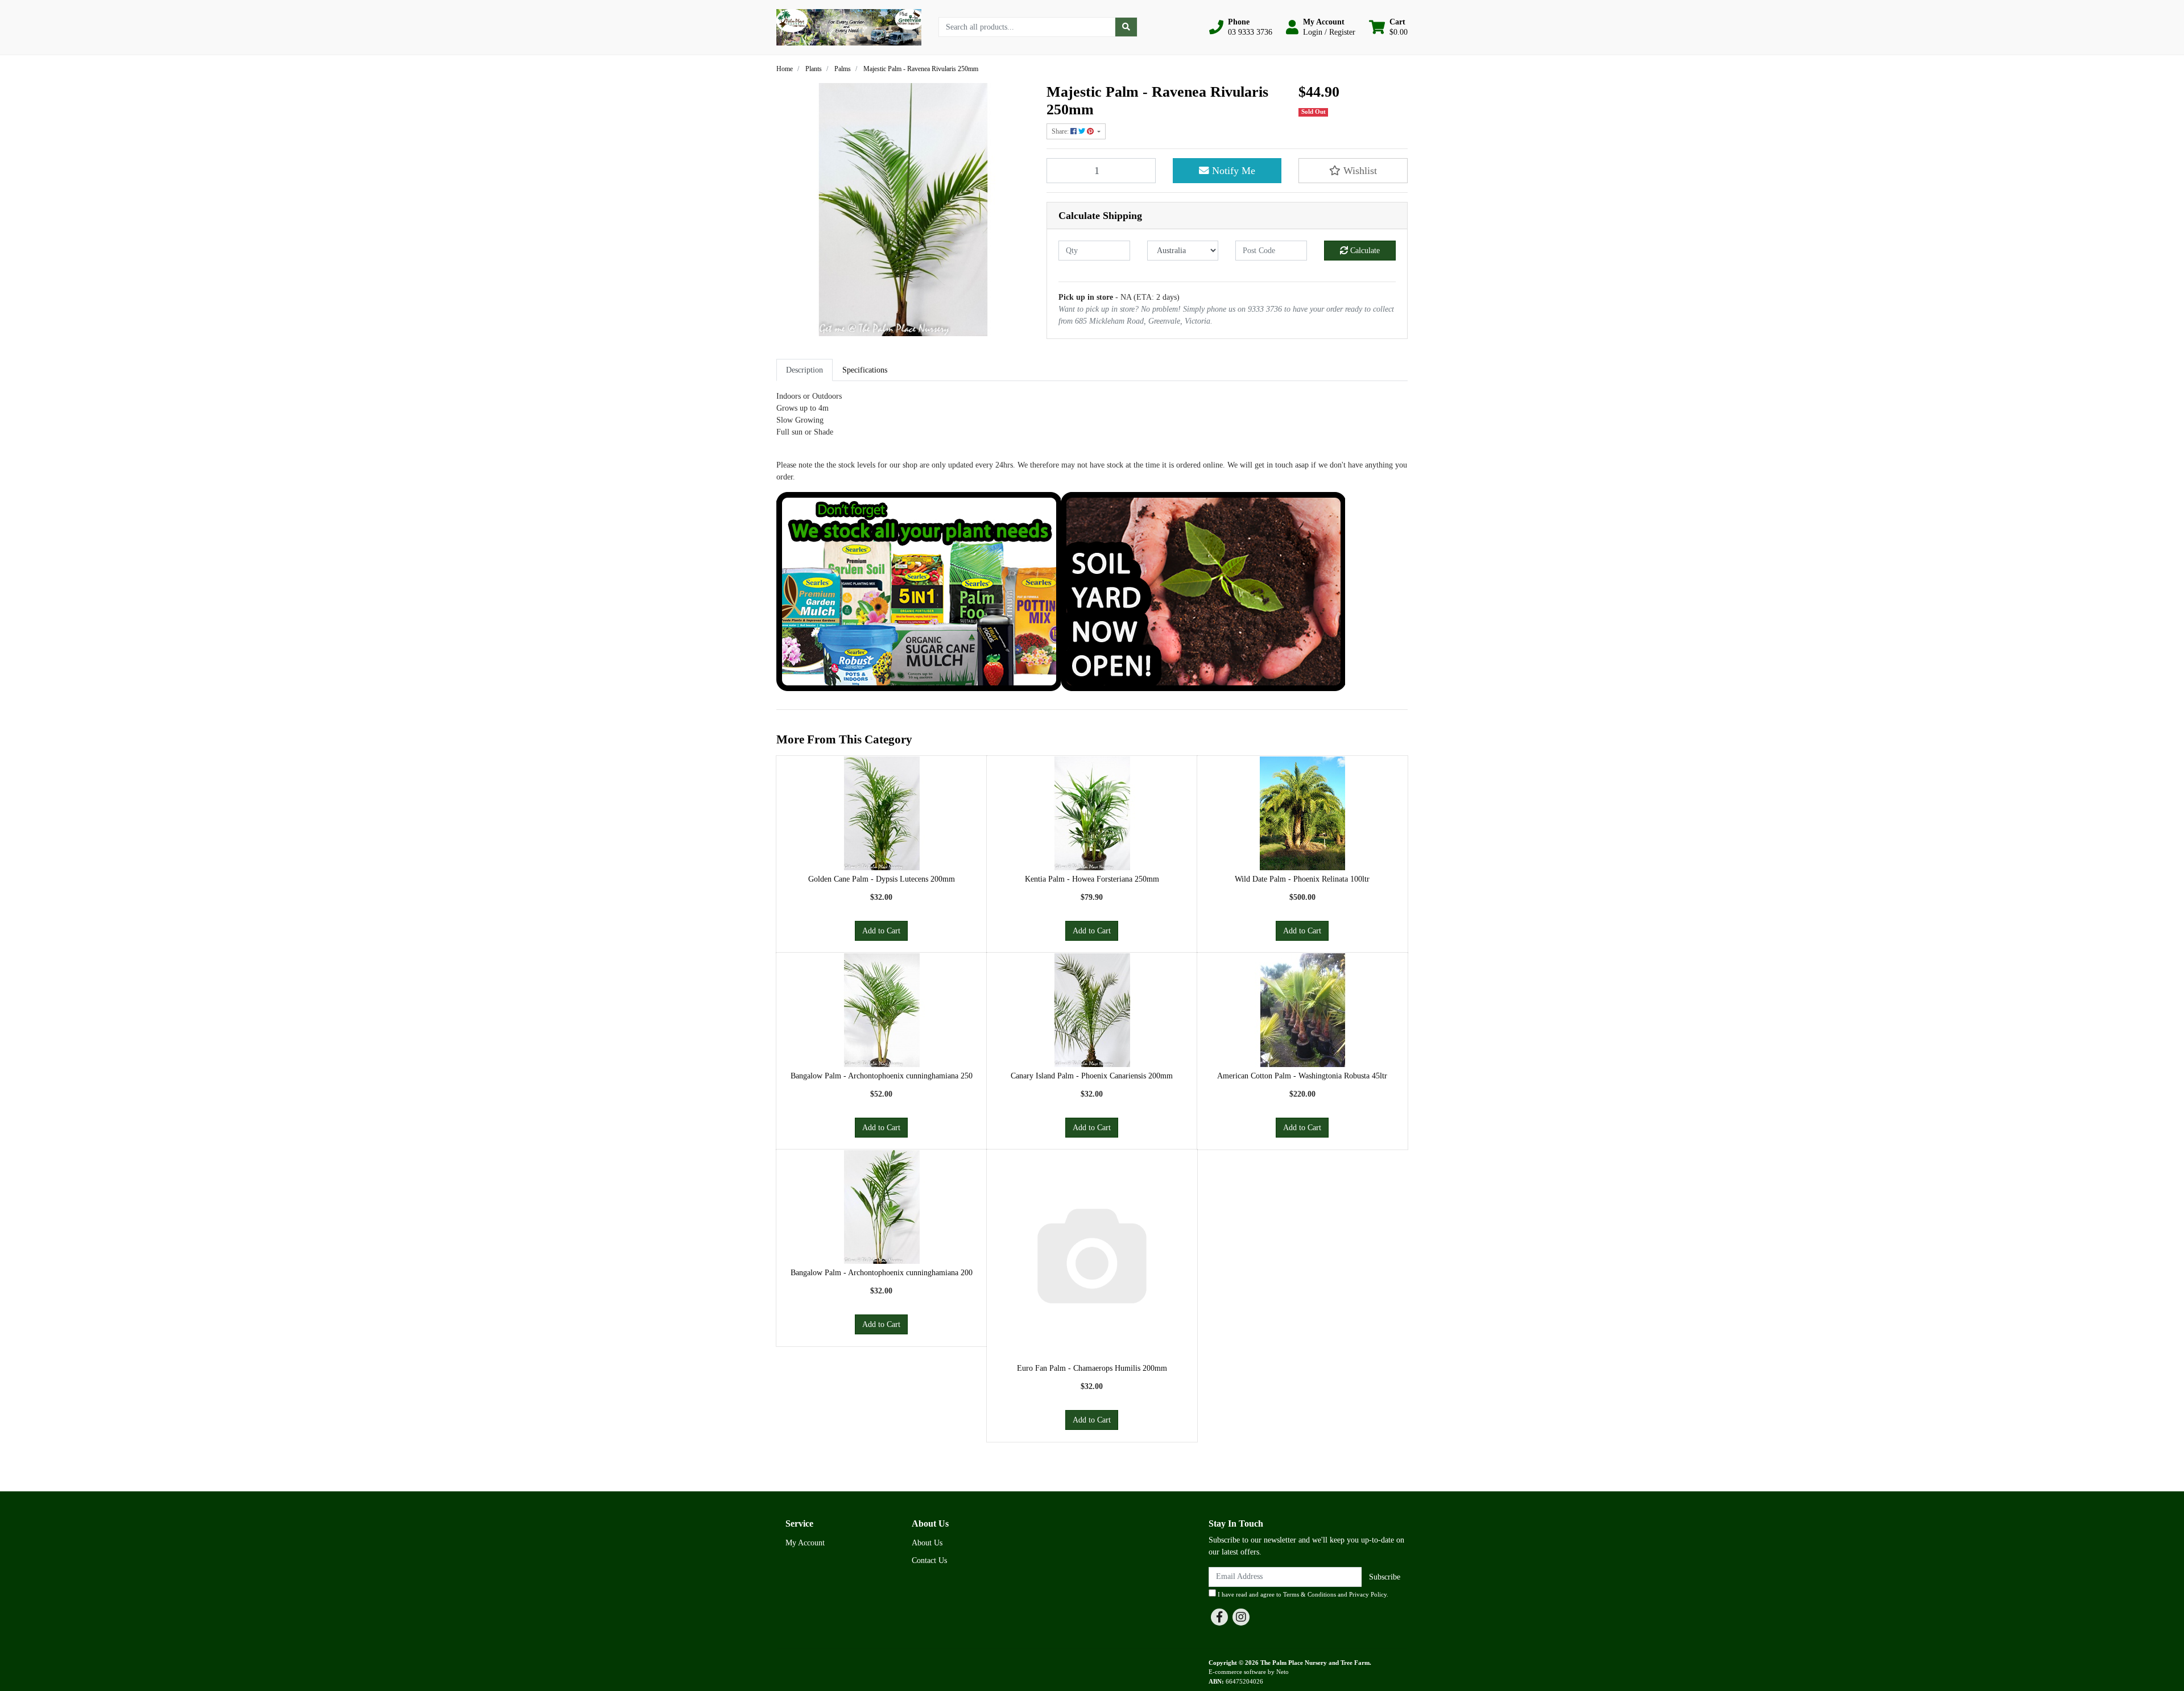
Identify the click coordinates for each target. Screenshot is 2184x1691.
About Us (927, 1543)
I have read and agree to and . (1302, 1594)
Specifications (865, 370)
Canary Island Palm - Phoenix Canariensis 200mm (1092, 1076)
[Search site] (1126, 27)
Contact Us (929, 1560)
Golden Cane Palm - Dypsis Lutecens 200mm (882, 879)
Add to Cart (881, 931)
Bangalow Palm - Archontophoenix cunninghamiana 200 (882, 1273)
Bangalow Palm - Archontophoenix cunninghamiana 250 (882, 1076)
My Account (805, 1543)
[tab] (804, 370)
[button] (1241, 27)
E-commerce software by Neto (1249, 1672)
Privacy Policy (1368, 1594)
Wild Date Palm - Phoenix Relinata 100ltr (1302, 879)
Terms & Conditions (1310, 1594)
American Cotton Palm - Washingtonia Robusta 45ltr (1302, 1076)
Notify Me (1232, 171)
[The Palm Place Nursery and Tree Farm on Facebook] (1219, 1617)
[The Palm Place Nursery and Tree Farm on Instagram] (1241, 1617)
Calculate (1364, 251)
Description (804, 370)
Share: (1061, 131)
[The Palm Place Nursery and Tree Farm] (849, 26)
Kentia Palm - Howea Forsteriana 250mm (1092, 879)
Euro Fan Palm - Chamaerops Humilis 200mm (1092, 1368)
